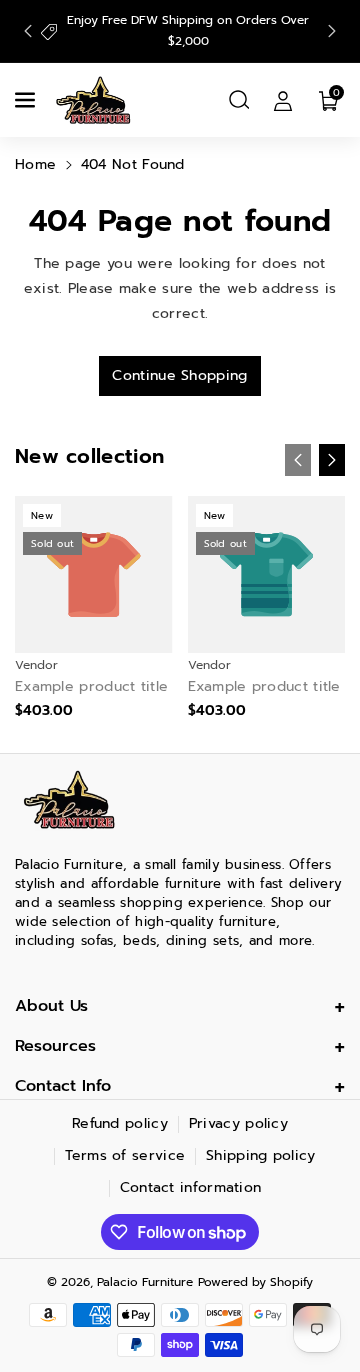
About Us (51, 1006)
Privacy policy (238, 1123)
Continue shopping (179, 375)
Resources (55, 1046)
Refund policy (120, 1123)
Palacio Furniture (145, 1282)
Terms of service (125, 1155)
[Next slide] (332, 31)
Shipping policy (261, 1155)
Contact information (191, 1187)
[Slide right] (332, 460)
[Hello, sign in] (283, 100)
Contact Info (63, 1086)
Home (35, 164)
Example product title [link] (91, 687)
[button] (27, 100)
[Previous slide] (28, 31)
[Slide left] (298, 460)
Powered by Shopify (255, 1282)
